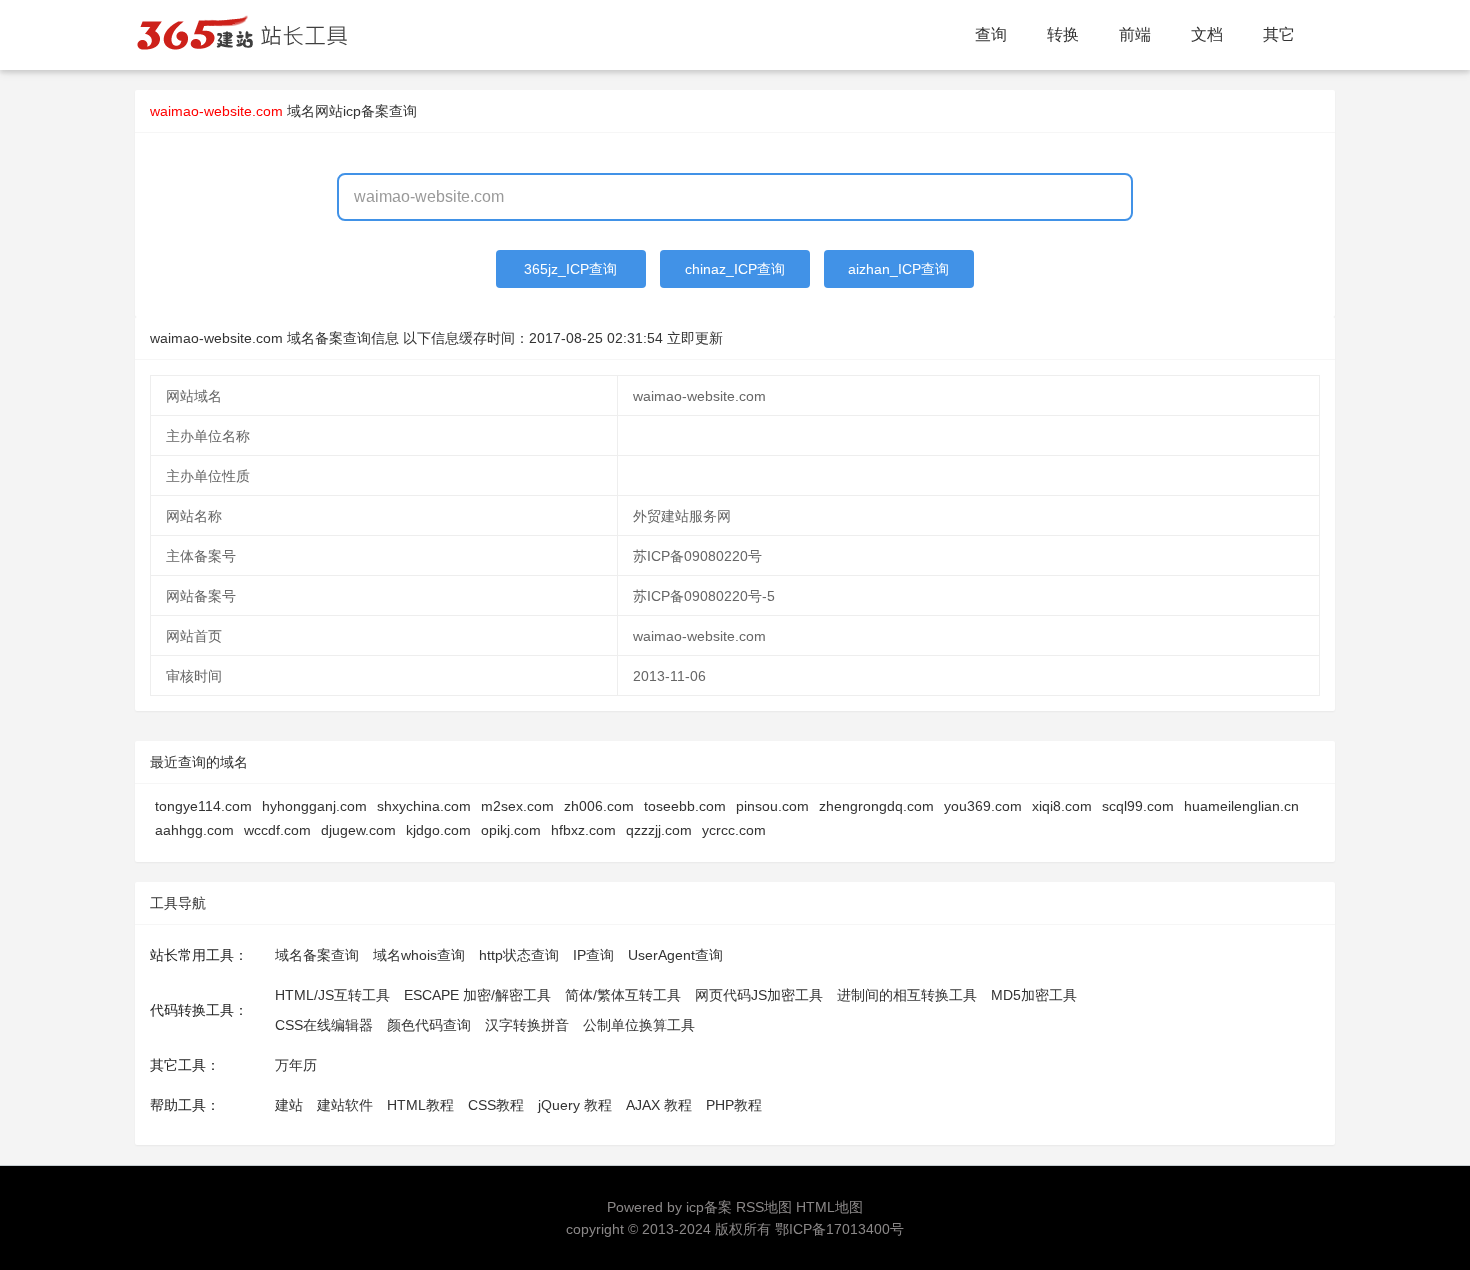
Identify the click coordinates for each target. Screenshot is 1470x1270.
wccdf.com (277, 830)
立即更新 (695, 338)
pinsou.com (772, 806)
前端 (1135, 34)
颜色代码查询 (429, 1025)
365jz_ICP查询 (570, 269)
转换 (1063, 34)
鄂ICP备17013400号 (839, 1229)
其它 (1279, 34)
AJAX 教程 (659, 1105)
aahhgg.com (194, 830)
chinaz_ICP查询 (735, 269)
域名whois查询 (419, 955)
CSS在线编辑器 (324, 1025)
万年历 (296, 1065)
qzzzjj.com (659, 830)
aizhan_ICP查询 (898, 269)
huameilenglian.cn (1241, 806)
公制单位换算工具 (639, 1025)
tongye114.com (203, 806)
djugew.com (358, 830)
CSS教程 (496, 1105)
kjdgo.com (438, 830)
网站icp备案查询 (366, 111)
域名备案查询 (317, 955)
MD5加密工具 (1034, 995)
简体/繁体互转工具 (623, 995)
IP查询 (593, 955)
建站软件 (345, 1105)
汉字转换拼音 (527, 1025)
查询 (991, 34)
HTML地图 (829, 1207)
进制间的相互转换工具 (907, 995)
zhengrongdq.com (876, 806)
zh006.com (599, 806)
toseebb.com (685, 806)
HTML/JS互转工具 (332, 995)
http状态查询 (519, 955)
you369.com (983, 806)
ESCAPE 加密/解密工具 (477, 995)
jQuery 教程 (575, 1105)
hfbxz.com (583, 830)
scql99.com (1138, 806)
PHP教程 (734, 1105)
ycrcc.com (734, 830)
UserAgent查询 (675, 955)
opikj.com (511, 830)
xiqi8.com (1062, 806)
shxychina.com (424, 806)
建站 (289, 1105)
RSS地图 (764, 1207)
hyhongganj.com (314, 806)
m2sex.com (517, 806)
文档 (1207, 34)
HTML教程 (420, 1105)
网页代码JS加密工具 (759, 995)
